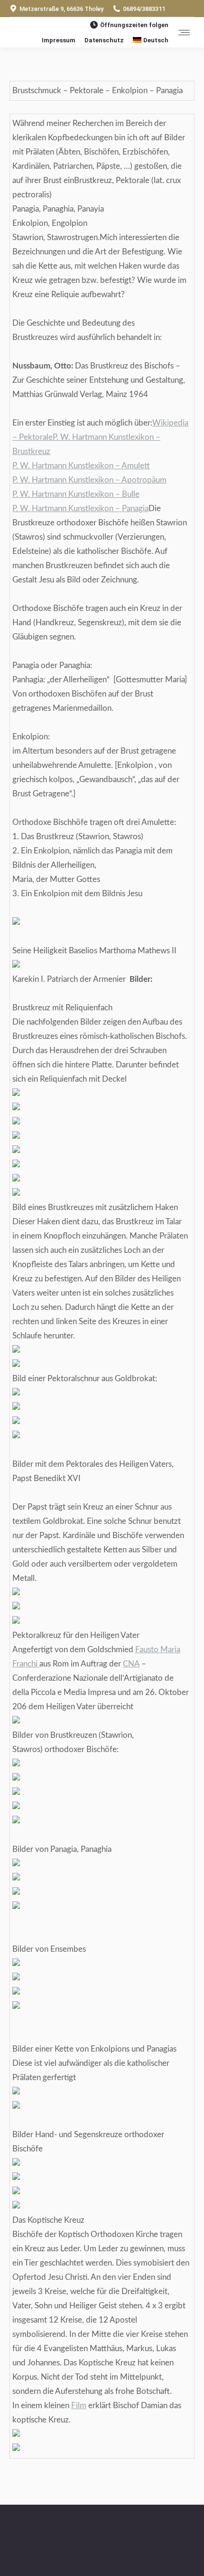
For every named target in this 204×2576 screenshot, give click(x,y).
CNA (131, 1664)
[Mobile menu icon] (184, 33)
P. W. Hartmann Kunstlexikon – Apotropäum (89, 480)
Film (79, 2406)
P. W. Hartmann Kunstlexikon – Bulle (76, 494)
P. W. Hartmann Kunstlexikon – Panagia (80, 508)
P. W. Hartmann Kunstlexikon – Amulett (81, 466)
